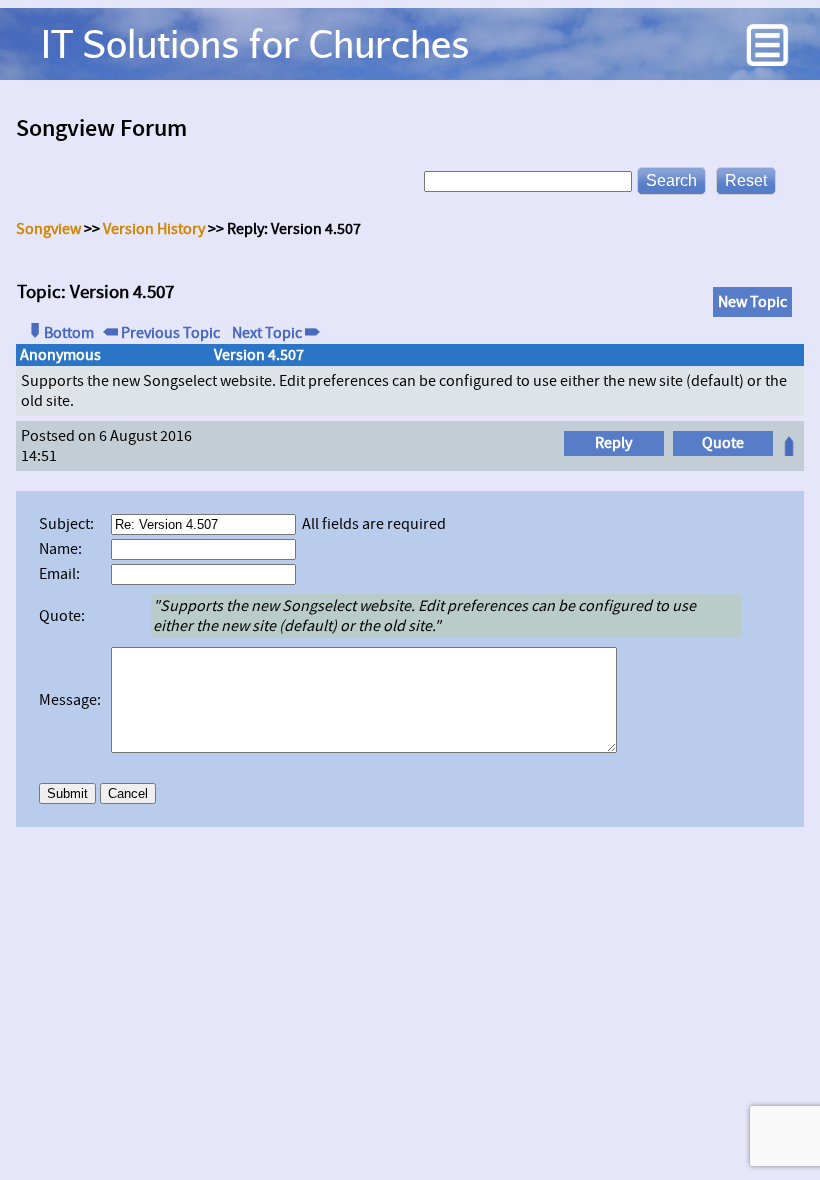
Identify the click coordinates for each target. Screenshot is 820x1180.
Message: (73, 700)
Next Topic (267, 333)
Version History (154, 229)
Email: (62, 574)
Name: (63, 549)
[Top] (789, 451)
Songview (48, 229)
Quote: (65, 616)
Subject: (69, 524)
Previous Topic (169, 333)
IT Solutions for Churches (255, 43)
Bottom (69, 333)
